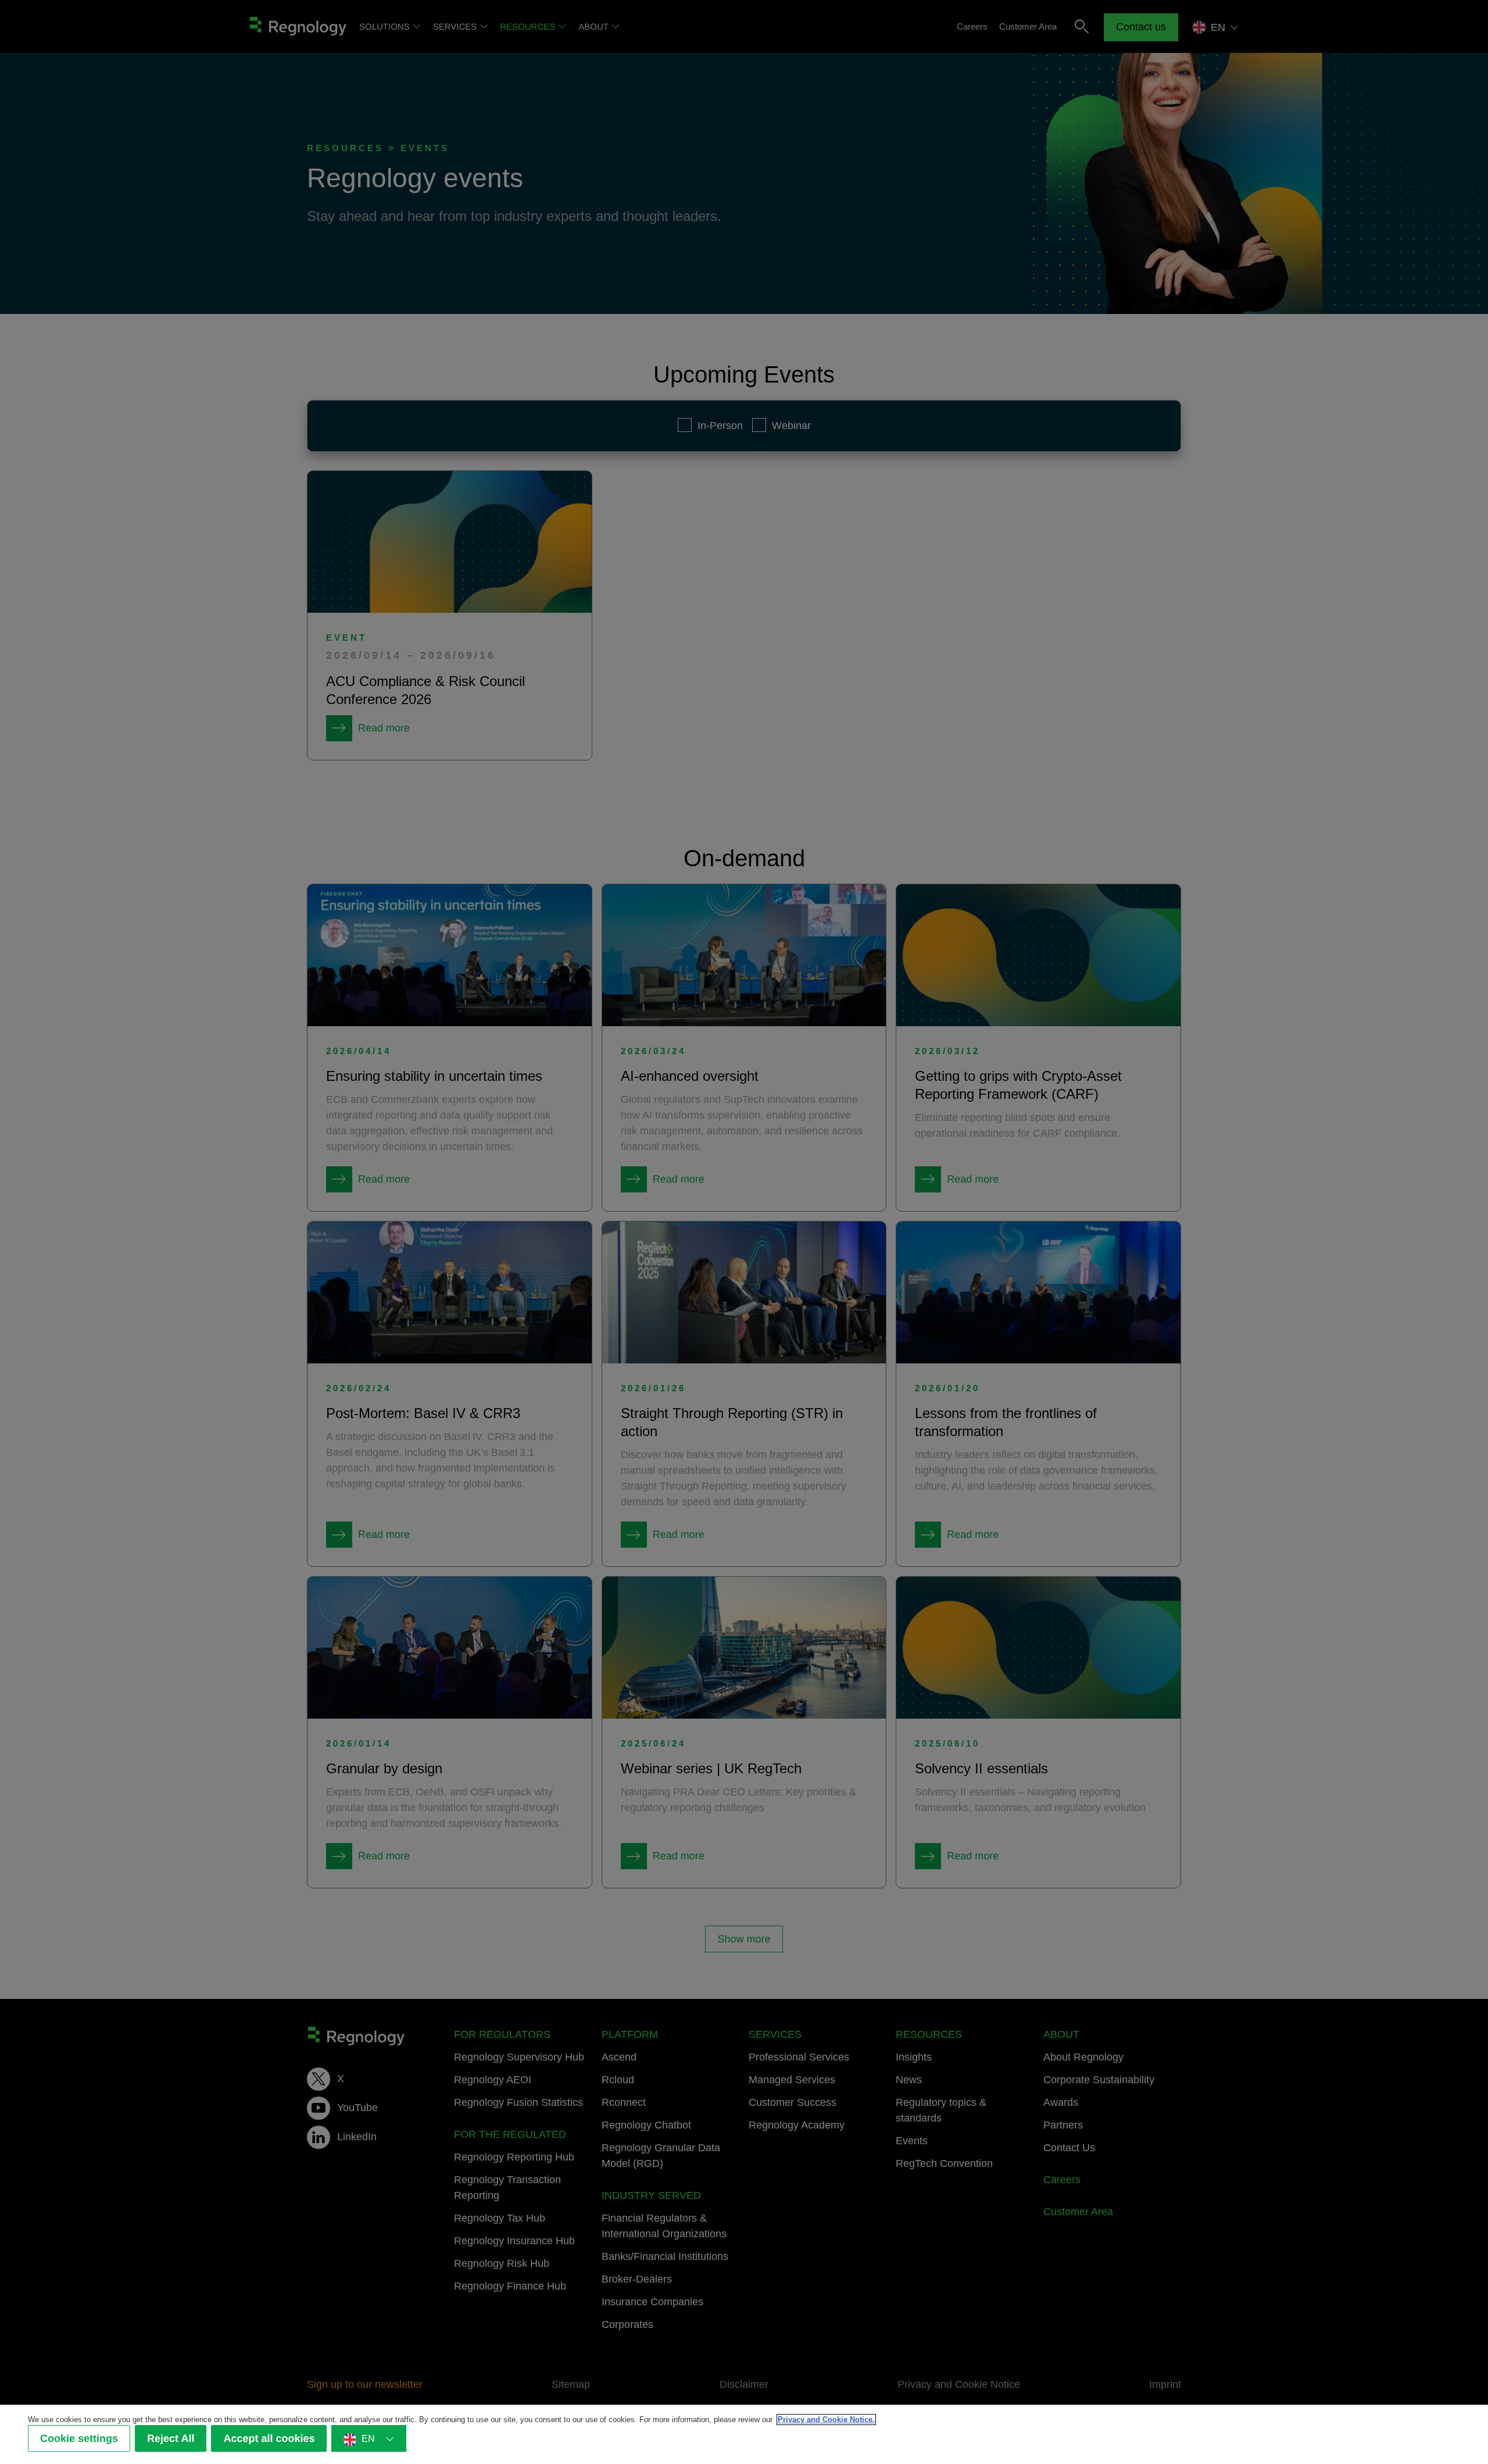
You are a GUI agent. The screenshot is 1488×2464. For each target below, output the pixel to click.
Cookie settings (79, 2439)
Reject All (171, 2439)
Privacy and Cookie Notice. (826, 2420)
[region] (744, 2434)
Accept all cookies (269, 2439)
